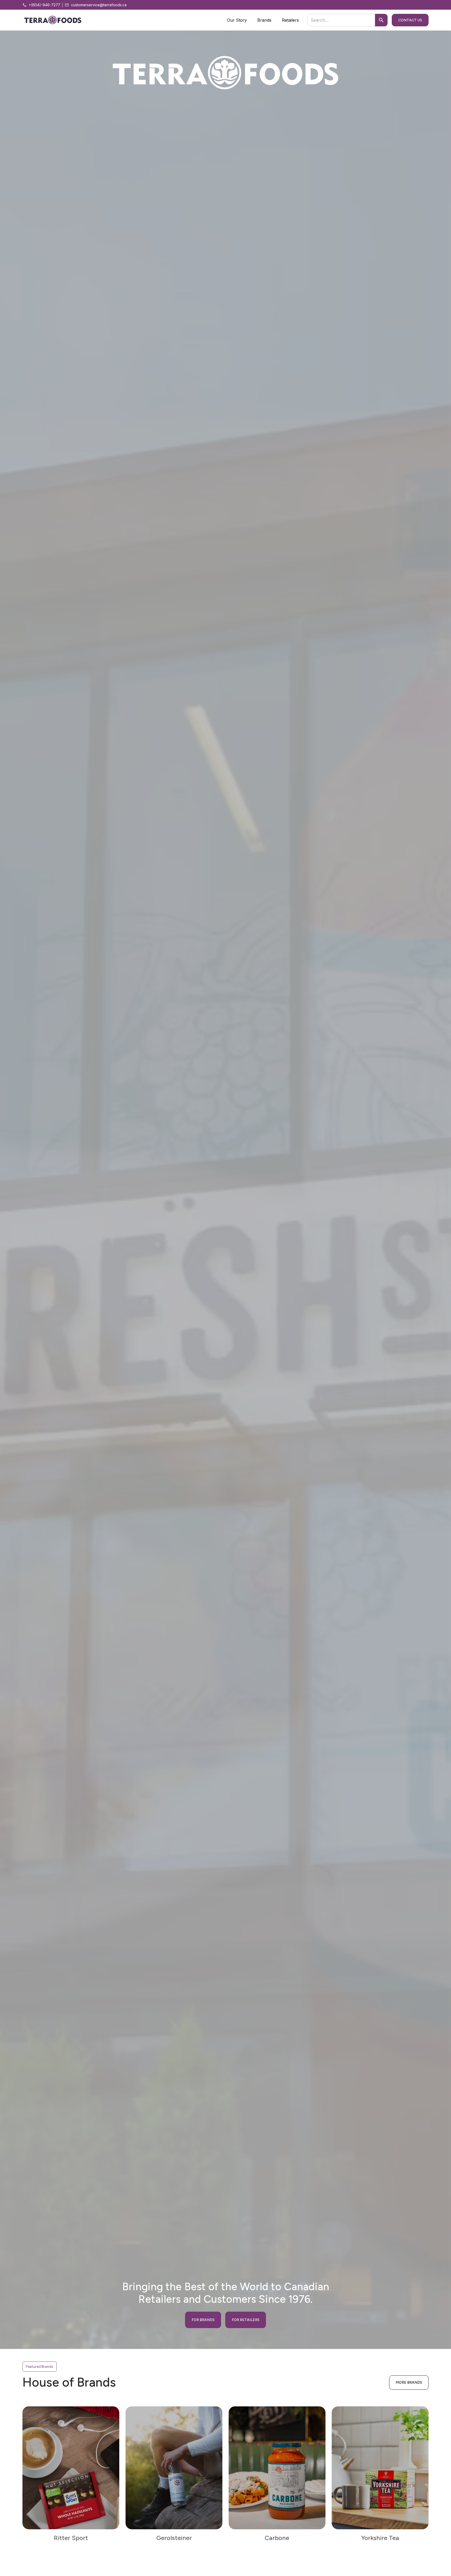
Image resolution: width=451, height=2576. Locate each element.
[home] (53, 20)
